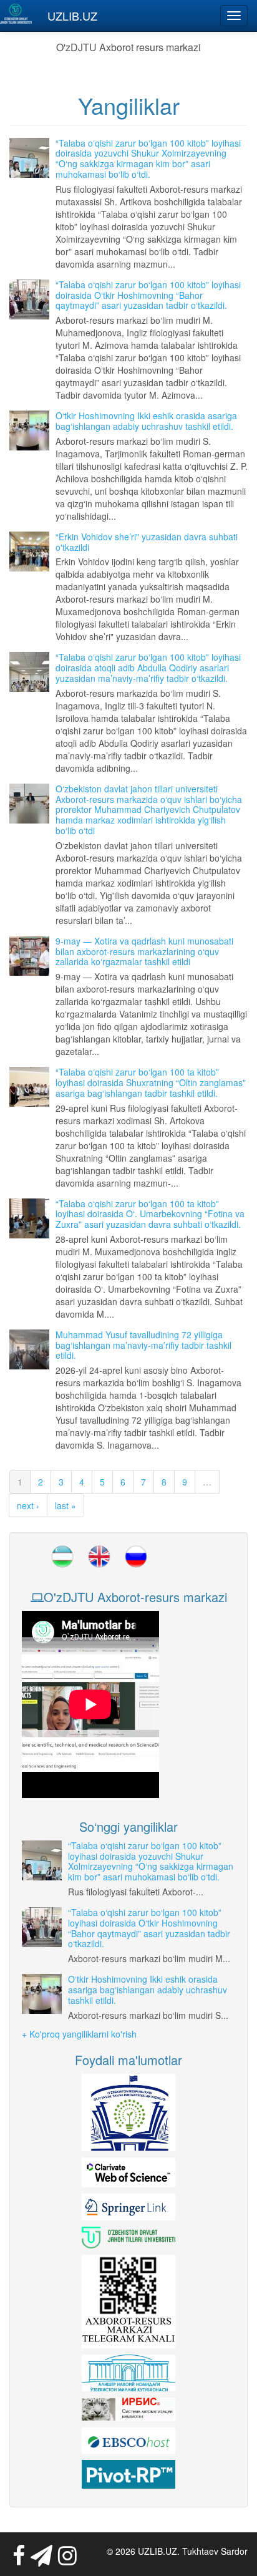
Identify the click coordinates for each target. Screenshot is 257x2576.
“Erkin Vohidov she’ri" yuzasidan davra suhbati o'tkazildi (147, 542)
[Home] (16, 14)
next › (28, 1505)
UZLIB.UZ (72, 16)
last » (65, 1505)
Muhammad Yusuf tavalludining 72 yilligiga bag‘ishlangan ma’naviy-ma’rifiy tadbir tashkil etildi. (143, 1345)
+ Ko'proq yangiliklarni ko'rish (79, 2034)
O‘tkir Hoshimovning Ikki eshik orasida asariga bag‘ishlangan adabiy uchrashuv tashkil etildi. (146, 421)
